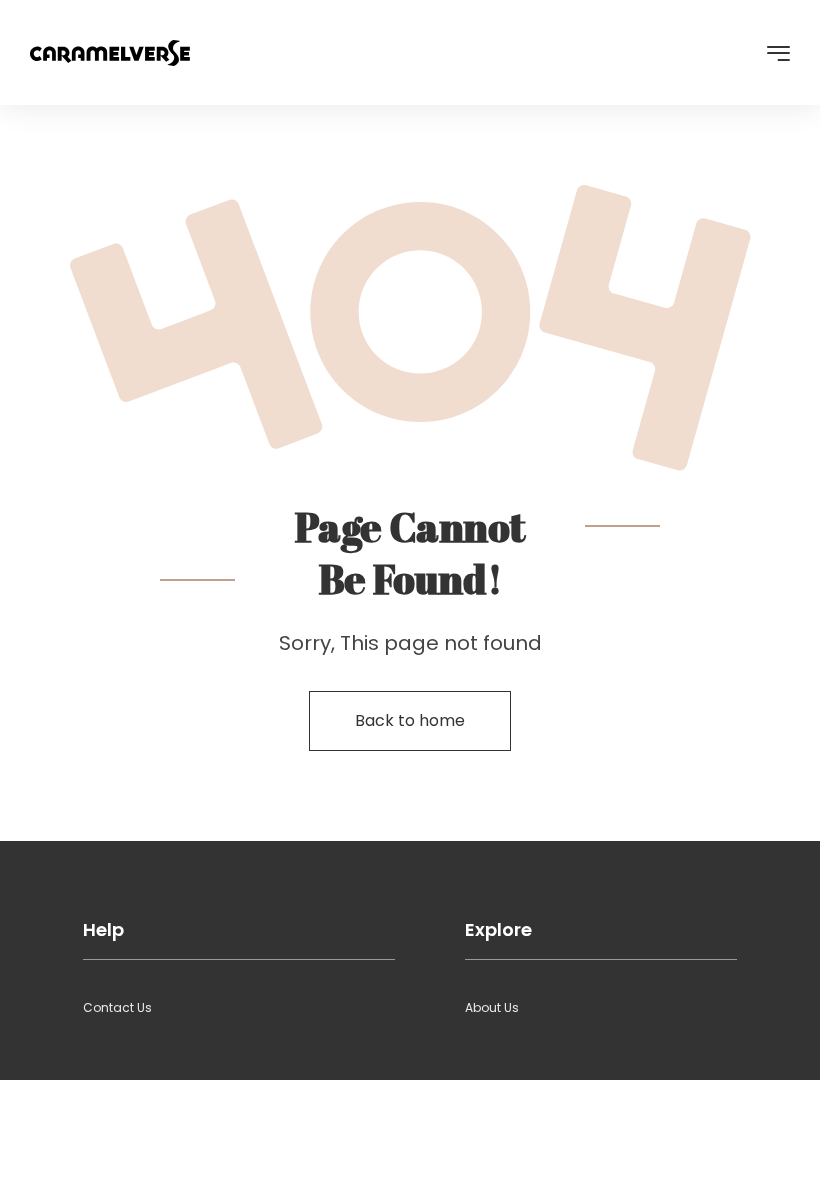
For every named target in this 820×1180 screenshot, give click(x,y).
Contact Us (117, 1007)
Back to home (410, 720)
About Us (492, 1007)
